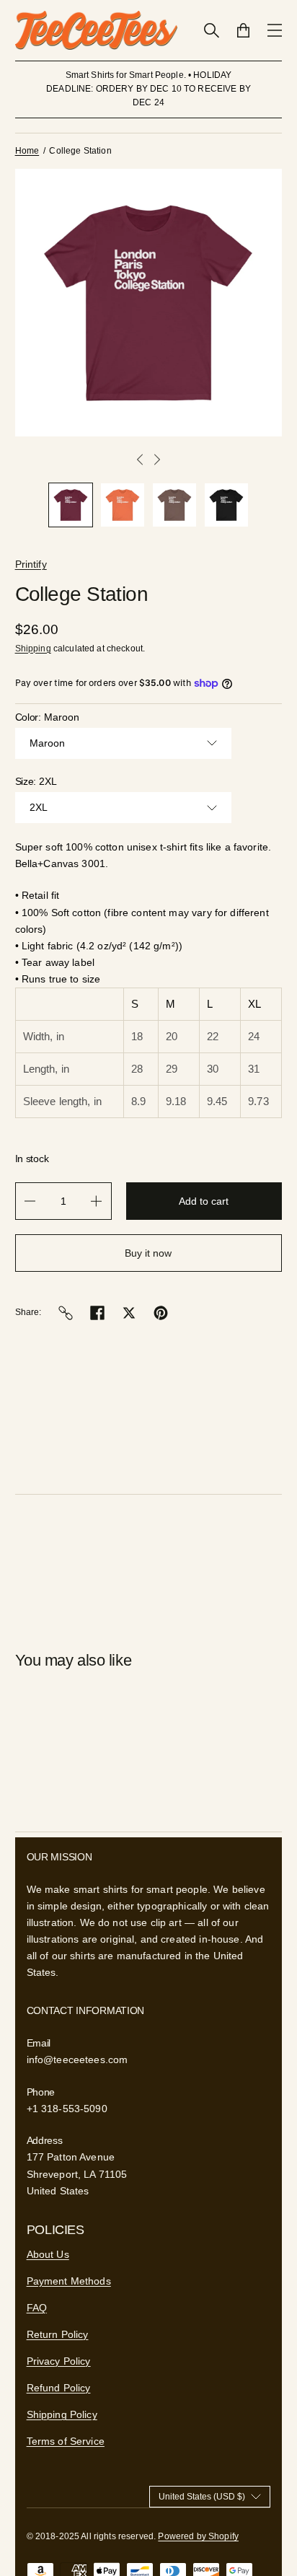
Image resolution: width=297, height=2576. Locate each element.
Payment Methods (69, 2281)
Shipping (33, 649)
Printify (31, 564)
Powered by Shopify (198, 2536)
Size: (36, 781)
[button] (71, 505)
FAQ (37, 2308)
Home (27, 151)
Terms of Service (66, 2441)
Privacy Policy (59, 2361)
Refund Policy (59, 2388)
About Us (48, 2254)
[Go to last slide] (140, 460)
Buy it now (148, 1253)
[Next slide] (157, 460)
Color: (48, 717)
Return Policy (58, 2334)
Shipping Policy (62, 2414)
